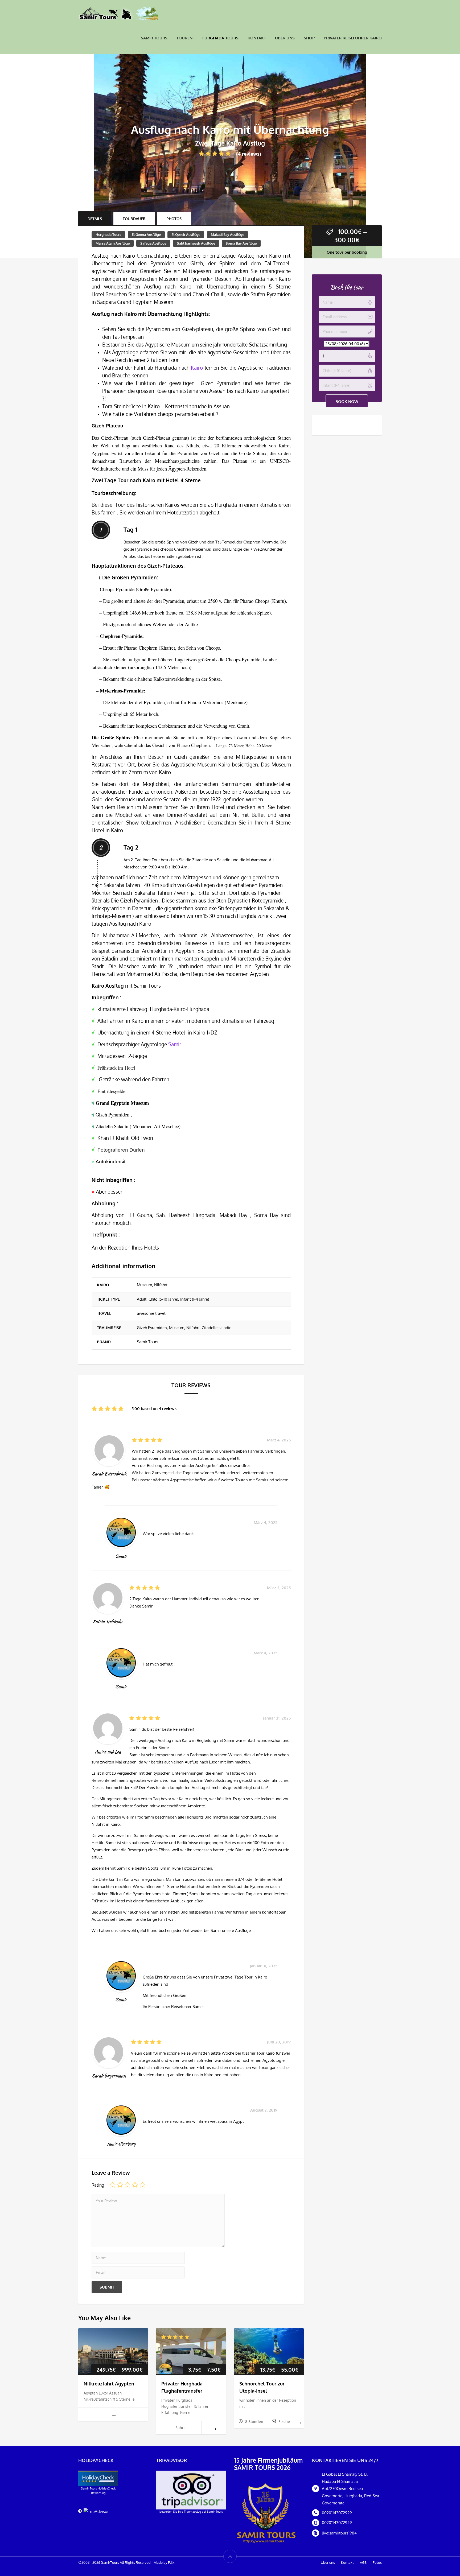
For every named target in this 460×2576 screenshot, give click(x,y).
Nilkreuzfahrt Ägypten (109, 2384)
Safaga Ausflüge (153, 243)
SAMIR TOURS (154, 38)
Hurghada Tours (220, 38)
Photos (174, 219)
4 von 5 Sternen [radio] (135, 2185)
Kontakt (257, 38)
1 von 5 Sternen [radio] (113, 2185)
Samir (175, 1044)
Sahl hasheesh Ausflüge (196, 243)
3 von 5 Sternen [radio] (128, 2185)
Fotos (377, 2562)
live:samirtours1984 (339, 2533)
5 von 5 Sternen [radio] (142, 2185)
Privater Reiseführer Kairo (353, 38)
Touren (184, 38)
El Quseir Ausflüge (186, 234)
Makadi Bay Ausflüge (227, 234)
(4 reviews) (249, 154)
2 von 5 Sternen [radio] (120, 2185)
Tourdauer (134, 219)
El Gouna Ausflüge (146, 234)
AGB (363, 2562)
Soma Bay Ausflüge (241, 243)
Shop (309, 38)
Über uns (285, 38)
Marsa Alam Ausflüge (113, 243)
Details (95, 219)
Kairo (197, 368)
